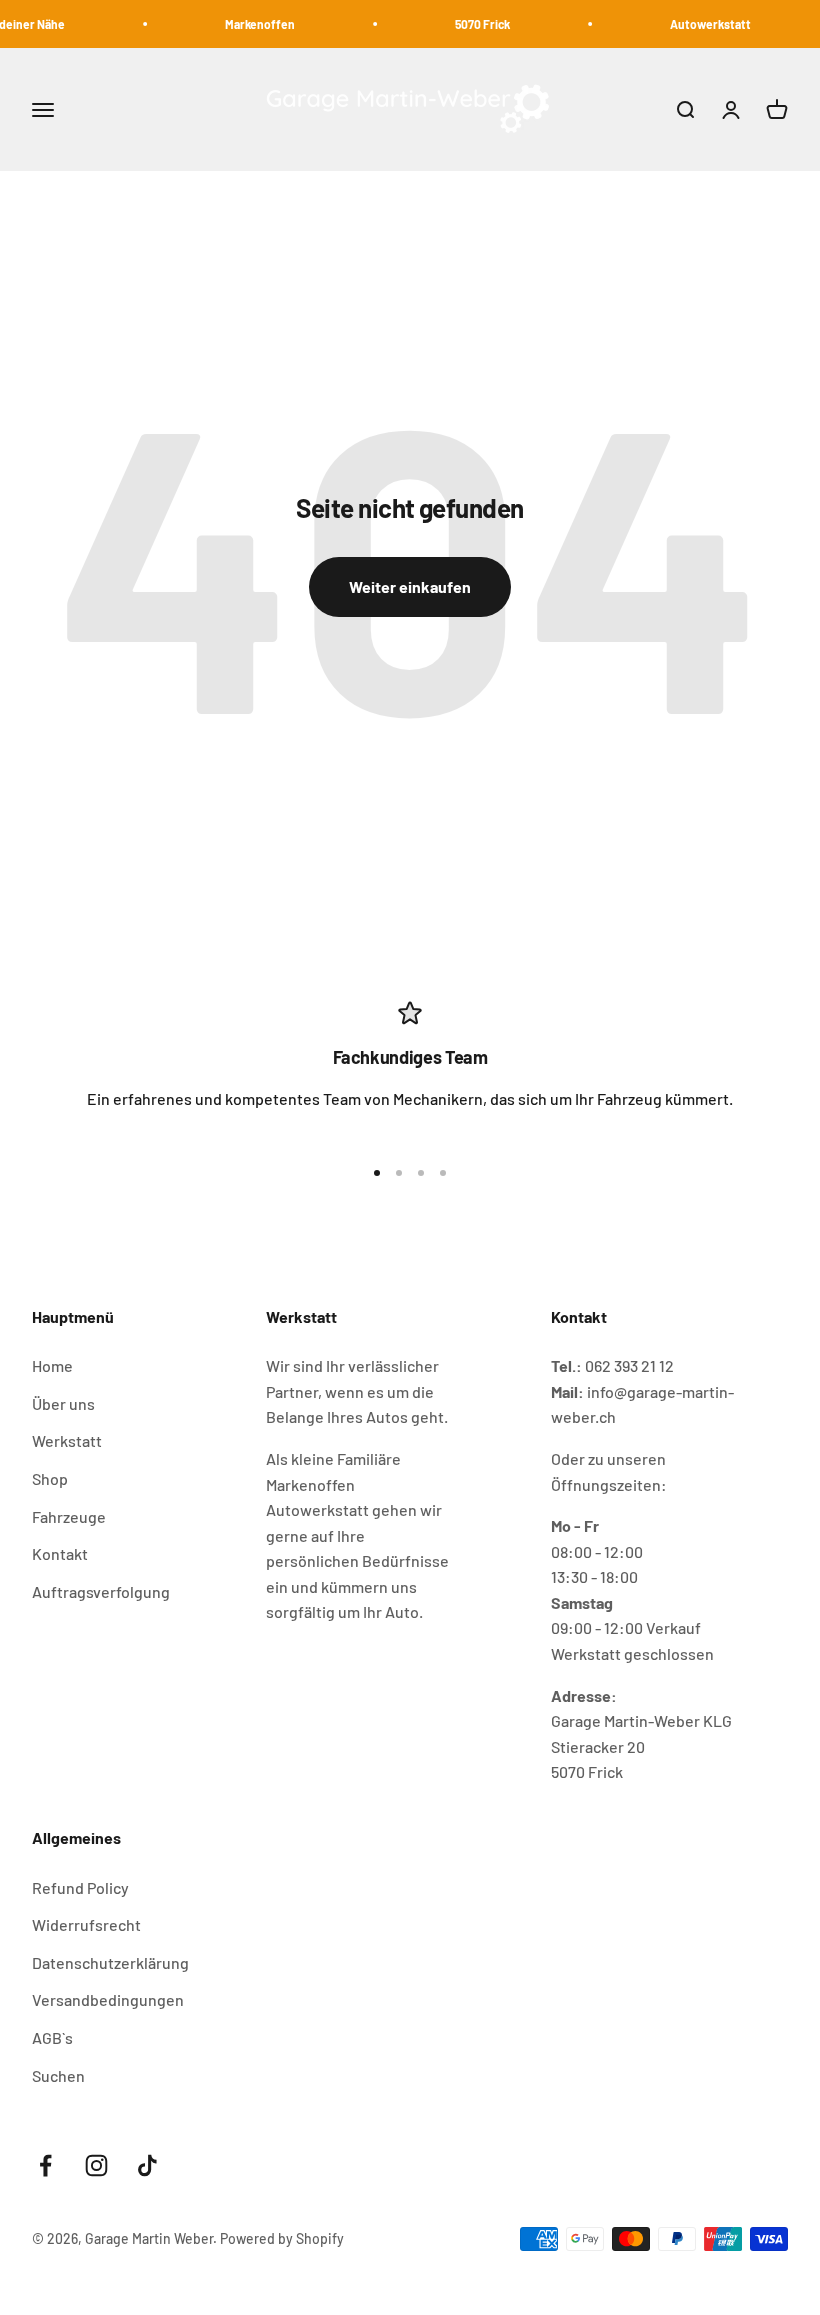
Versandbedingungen (108, 1999)
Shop (50, 1478)
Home (52, 1365)
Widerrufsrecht (86, 1924)
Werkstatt (67, 1440)
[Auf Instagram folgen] (96, 2165)
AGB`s (52, 2037)
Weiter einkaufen (410, 586)
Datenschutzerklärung (110, 1962)
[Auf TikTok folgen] (147, 2165)
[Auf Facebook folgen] (45, 2165)
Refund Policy (80, 1887)
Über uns (63, 1403)
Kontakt (60, 1553)
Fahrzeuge (69, 1516)
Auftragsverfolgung (101, 1591)
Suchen (58, 2075)
